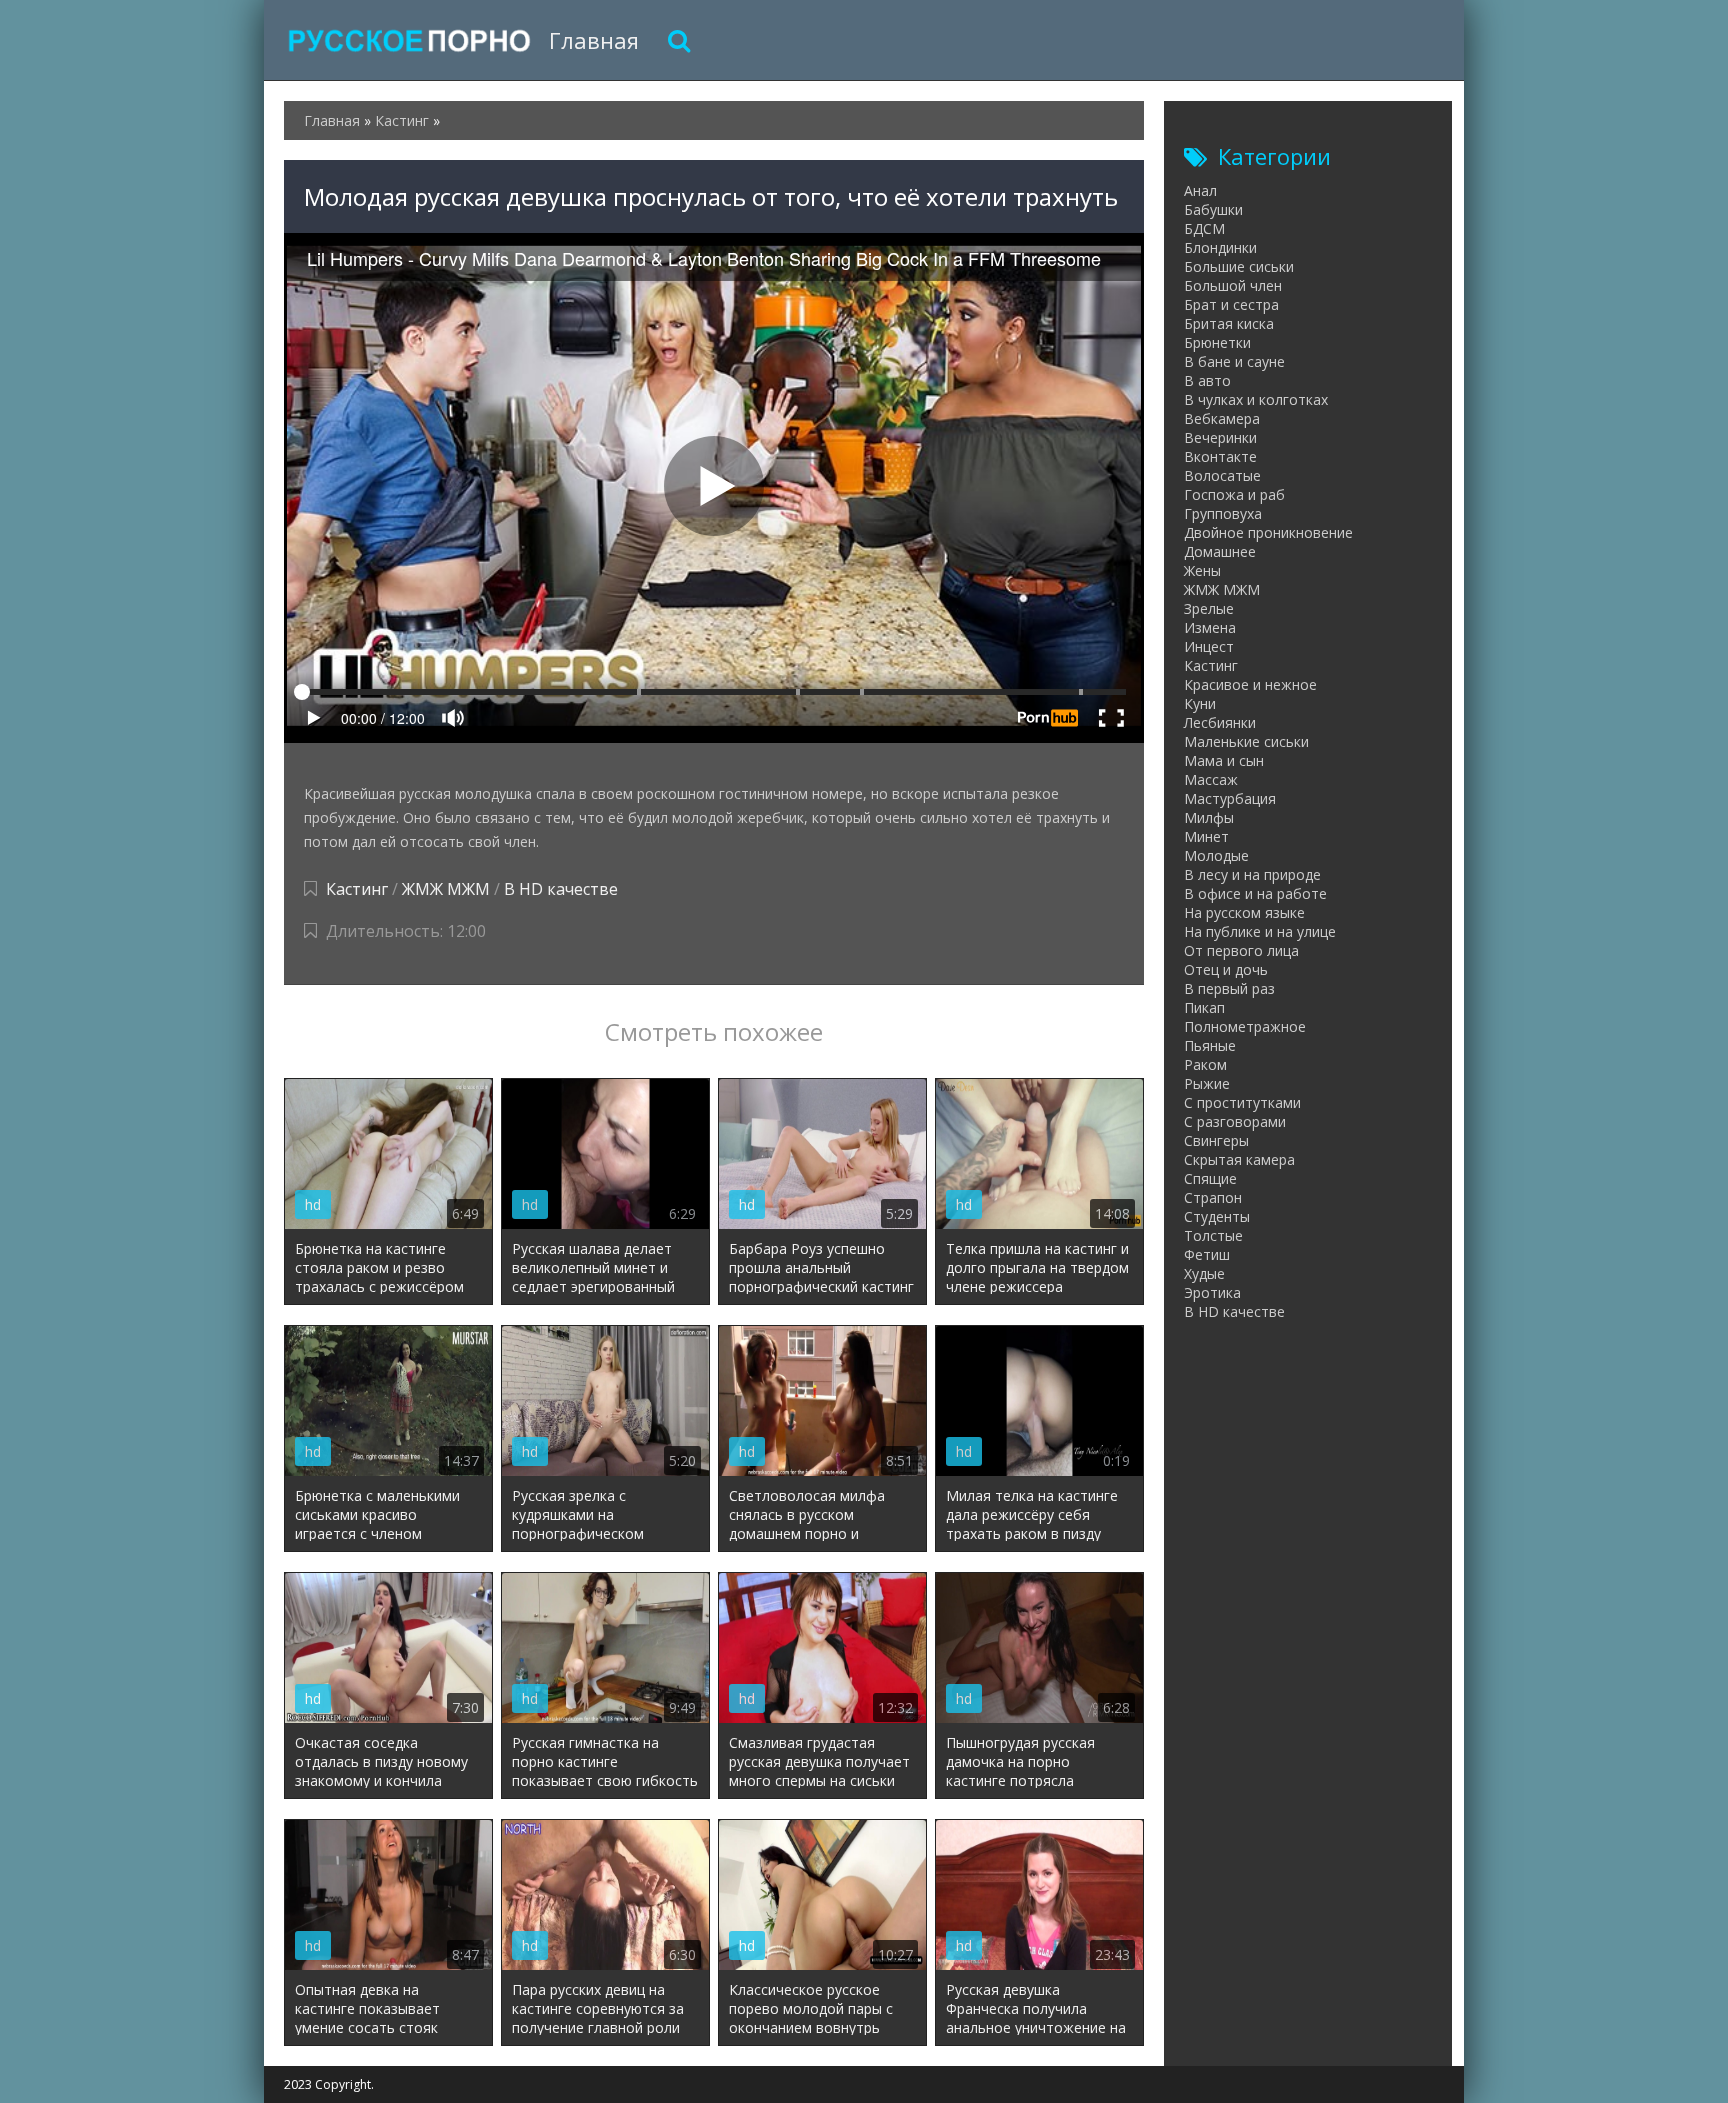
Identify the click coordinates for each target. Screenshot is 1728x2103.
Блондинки (1220, 247)
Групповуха (1223, 513)
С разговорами (1235, 1121)
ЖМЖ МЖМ (446, 889)
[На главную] (409, 40)
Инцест (1209, 646)
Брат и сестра (1231, 304)
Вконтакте (1220, 456)
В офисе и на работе (1255, 893)
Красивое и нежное (1250, 684)
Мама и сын (1224, 760)
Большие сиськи (1239, 266)
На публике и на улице (1260, 931)
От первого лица (1241, 950)
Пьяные (1210, 1045)
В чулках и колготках (1256, 399)
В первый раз (1229, 988)
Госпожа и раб (1234, 494)
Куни (1200, 703)
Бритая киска (1229, 323)
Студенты (1217, 1216)
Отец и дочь (1226, 969)
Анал (1200, 190)
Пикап (1204, 1007)
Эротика (1212, 1292)
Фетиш (1207, 1254)
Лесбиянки (1220, 722)
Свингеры (1216, 1140)
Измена (1210, 627)
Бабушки (1213, 209)
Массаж (1211, 779)
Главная (594, 40)
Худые (1204, 1273)
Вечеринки (1220, 437)
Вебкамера (1222, 418)
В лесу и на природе (1252, 874)
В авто (1207, 380)
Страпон (1213, 1197)
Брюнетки (1217, 342)
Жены (1202, 570)
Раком (1205, 1064)
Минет (1206, 836)
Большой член (1233, 285)
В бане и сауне (1234, 361)
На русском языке (1244, 912)
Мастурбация (1230, 798)
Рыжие (1207, 1083)
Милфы (1209, 817)
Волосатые (1222, 475)
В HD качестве (561, 889)
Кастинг (357, 889)
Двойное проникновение (1268, 532)
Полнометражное (1245, 1026)
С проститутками (1242, 1102)
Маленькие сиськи (1246, 741)
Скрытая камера (1239, 1159)
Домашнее (1220, 551)
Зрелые (1209, 608)
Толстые (1213, 1235)
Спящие (1210, 1178)
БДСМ (1204, 228)
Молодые (1216, 855)
